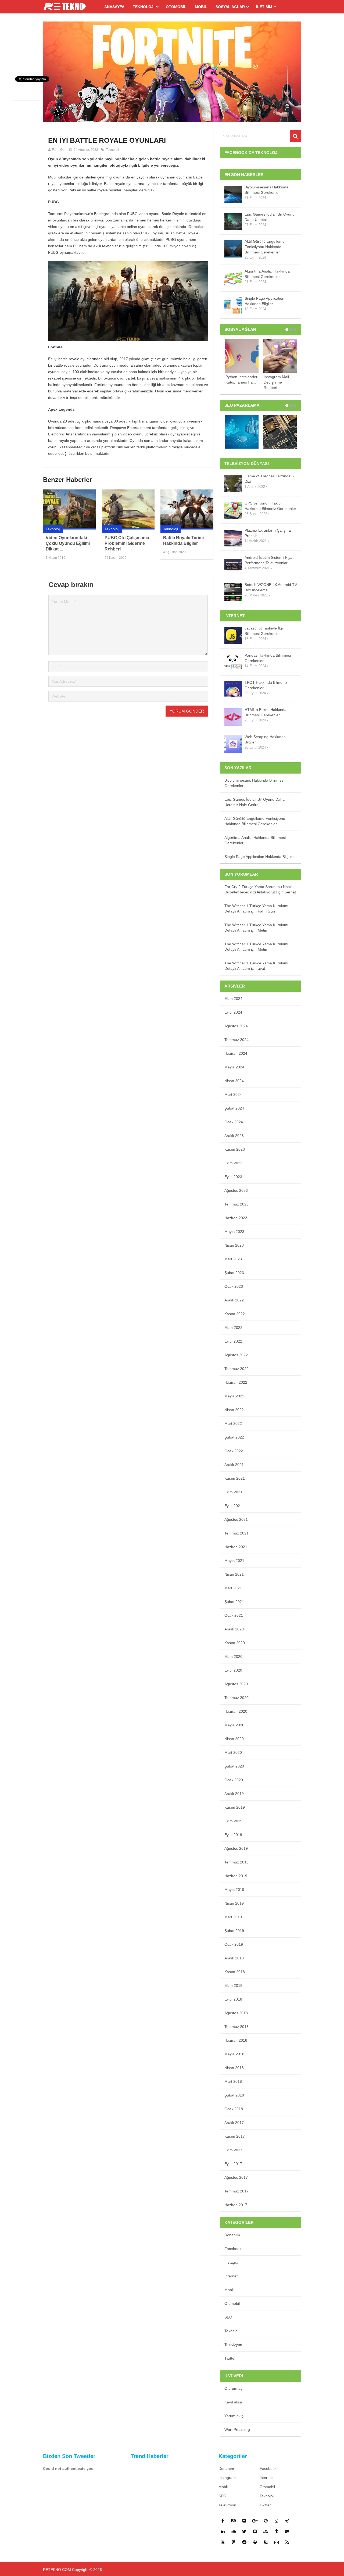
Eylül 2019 (233, 1835)
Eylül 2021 (233, 1506)
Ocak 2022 (234, 1451)
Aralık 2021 (234, 1465)
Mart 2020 (233, 1752)
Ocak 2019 (234, 1944)
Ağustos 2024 (236, 1026)
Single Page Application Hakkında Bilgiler (264, 301)
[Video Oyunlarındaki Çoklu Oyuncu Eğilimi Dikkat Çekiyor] (69, 509)
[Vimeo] (255, 2531)
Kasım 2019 (235, 1807)
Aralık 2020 (234, 1629)
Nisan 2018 (234, 2068)
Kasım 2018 (235, 1972)
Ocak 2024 (234, 1122)
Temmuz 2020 (236, 1698)
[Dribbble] (287, 2521)
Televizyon (233, 2345)
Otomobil (176, 7)
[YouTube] (223, 2542)
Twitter (230, 2358)
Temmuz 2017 (236, 2191)
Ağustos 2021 (236, 1519)
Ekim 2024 (233, 999)
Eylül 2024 (233, 1012)
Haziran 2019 (236, 1876)
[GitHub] (287, 2531)
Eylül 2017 (233, 2164)
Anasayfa (114, 7)
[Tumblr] (277, 2531)
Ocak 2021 (234, 1615)
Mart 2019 (233, 1917)
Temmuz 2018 (236, 2027)
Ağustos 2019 (236, 1848)
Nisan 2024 (234, 1081)
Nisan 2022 (234, 1410)
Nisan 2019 (234, 1903)
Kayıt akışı (233, 2402)
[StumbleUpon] (266, 2531)
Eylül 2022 (233, 1341)
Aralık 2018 (234, 1958)
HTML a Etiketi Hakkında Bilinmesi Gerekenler (266, 712)
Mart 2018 (233, 2081)
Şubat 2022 (234, 1437)
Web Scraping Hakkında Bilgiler (265, 739)
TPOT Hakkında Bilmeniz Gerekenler (266, 685)
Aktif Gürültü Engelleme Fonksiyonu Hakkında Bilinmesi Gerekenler (265, 247)
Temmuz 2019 (236, 1862)
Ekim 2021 (233, 1492)
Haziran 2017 (236, 2205)
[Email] (277, 2542)
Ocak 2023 (234, 1286)
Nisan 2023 (234, 1245)
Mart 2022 (233, 1423)
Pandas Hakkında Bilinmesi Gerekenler (268, 658)
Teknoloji (144, 7)
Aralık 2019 (234, 1794)
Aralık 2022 (234, 1300)
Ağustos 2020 (236, 1684)
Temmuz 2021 (236, 1533)
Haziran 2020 (236, 1711)
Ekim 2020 (233, 1656)
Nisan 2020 (234, 1739)
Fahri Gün (59, 150)
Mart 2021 (233, 1588)
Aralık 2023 (234, 1136)
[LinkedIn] (223, 2531)
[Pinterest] (266, 2521)
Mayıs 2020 (234, 1725)
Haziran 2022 (236, 1382)
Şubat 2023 (234, 1273)
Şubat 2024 (234, 1108)
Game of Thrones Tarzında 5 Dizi (269, 479)
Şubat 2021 (234, 1602)
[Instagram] (277, 2521)
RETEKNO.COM (57, 2570)
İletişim (264, 7)
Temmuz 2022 (236, 1369)
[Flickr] (244, 2521)
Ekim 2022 (233, 1328)
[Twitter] (244, 2531)
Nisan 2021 (234, 1574)
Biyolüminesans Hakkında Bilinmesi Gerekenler (266, 190)
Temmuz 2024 (236, 1040)
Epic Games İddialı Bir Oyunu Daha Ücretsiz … (270, 217)
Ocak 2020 (234, 1780)
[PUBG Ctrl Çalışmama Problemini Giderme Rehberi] (128, 509)
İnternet (231, 2276)
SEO (228, 2317)
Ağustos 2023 (236, 1190)
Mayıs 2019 (234, 1890)
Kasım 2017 (235, 2136)
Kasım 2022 (235, 1314)
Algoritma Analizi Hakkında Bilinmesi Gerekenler (267, 274)
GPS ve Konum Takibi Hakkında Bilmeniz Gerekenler (270, 506)
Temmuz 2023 (236, 1204)
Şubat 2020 (234, 1766)
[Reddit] (244, 2542)
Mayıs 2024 (234, 1067)
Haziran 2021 (236, 1547)
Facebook (233, 2249)
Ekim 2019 (233, 1821)
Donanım (232, 2235)
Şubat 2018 (234, 2095)
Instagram (233, 2262)
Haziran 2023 (236, 1218)
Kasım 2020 (235, 1643)
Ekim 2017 (233, 2150)
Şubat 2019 (234, 1931)
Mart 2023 (233, 1259)
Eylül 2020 (233, 1670)
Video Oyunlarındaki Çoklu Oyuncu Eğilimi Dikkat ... (68, 543)
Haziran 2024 (236, 1053)
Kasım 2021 (235, 1478)
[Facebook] (223, 2521)
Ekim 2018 (233, 1985)
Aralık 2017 (234, 2123)
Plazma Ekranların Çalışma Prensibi (268, 533)
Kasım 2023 (235, 1149)
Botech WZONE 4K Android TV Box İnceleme (271, 587)
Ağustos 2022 (236, 1355)
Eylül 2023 (233, 1177)
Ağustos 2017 (236, 2177)
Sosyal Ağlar (230, 7)
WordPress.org (237, 2430)
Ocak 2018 (234, 2109)
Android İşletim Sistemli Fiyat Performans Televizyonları (269, 560)
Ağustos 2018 (236, 2013)
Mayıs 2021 (234, 1561)
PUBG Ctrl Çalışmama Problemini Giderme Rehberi (127, 543)
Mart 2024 (233, 1094)
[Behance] (234, 2521)
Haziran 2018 (236, 2040)
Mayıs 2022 (234, 1396)
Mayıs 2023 (234, 1232)
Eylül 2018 (233, 1999)
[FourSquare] (234, 2542)
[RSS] (287, 2542)
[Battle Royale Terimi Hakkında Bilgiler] (187, 509)
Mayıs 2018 (234, 2054)
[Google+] (255, 2521)
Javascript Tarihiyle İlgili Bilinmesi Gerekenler (264, 631)
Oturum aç (233, 2388)
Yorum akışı (234, 2416)
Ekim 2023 (233, 1163)
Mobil (201, 7)
